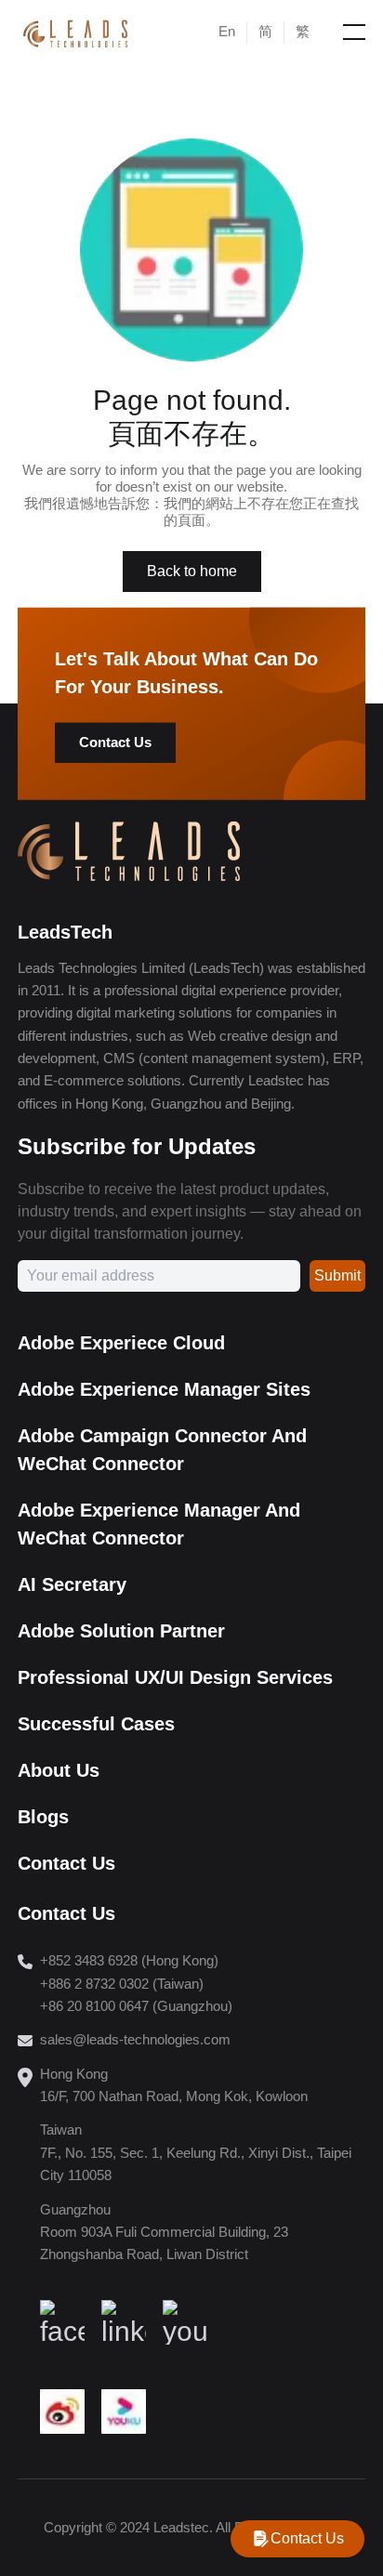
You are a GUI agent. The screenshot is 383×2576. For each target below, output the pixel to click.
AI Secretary (72, 1584)
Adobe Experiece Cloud (121, 1343)
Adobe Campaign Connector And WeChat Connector (162, 1450)
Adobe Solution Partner (121, 1631)
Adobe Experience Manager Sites (164, 1389)
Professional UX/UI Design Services (175, 1677)
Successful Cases (96, 1724)
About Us (59, 1770)
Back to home (192, 571)
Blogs (43, 1817)
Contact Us (115, 742)
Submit (337, 1275)
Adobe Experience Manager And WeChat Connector (159, 1524)
